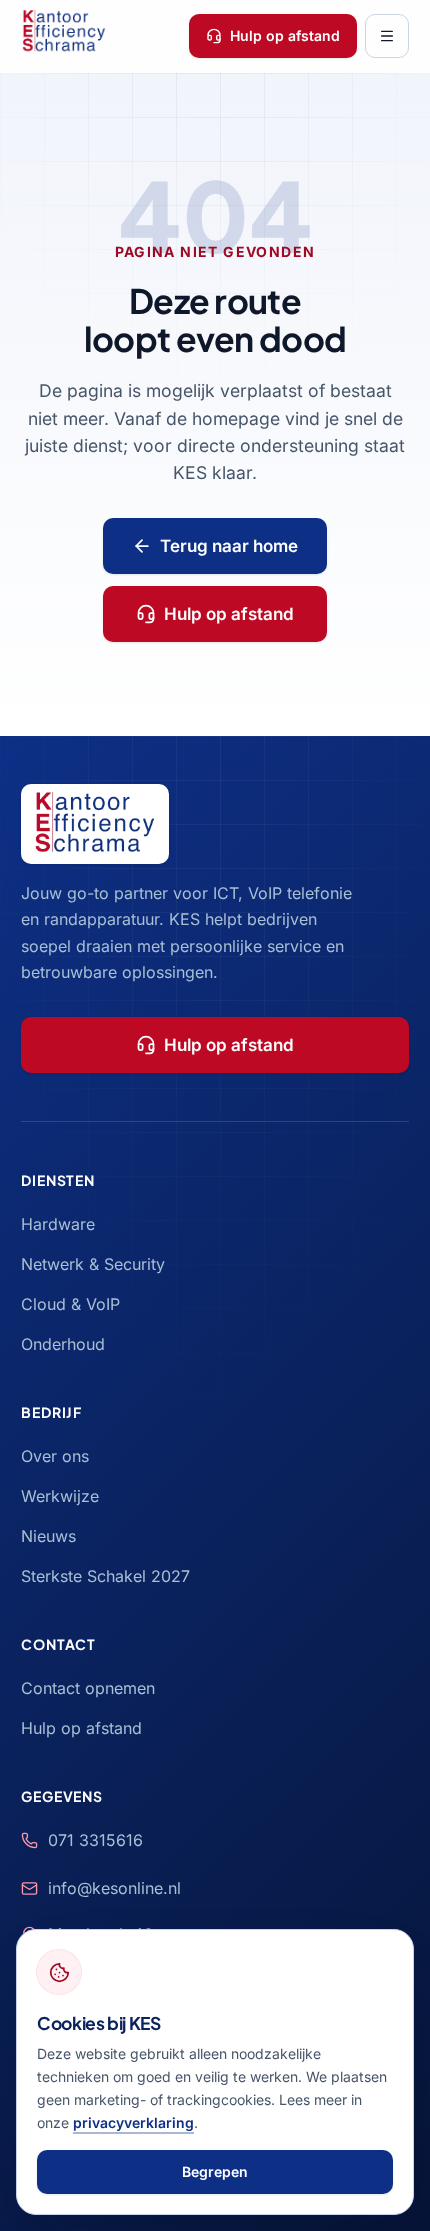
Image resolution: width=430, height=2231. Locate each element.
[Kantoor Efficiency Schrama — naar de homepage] (63, 35)
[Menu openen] (387, 36)
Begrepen (215, 2171)
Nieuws (48, 1536)
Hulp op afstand (285, 35)
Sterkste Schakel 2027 (105, 1576)
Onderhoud (63, 1344)
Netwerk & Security (93, 1264)
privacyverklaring (133, 2122)
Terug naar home (229, 546)
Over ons (55, 1456)
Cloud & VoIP (70, 1304)
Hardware (58, 1224)
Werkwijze (60, 1496)
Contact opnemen (88, 1688)
